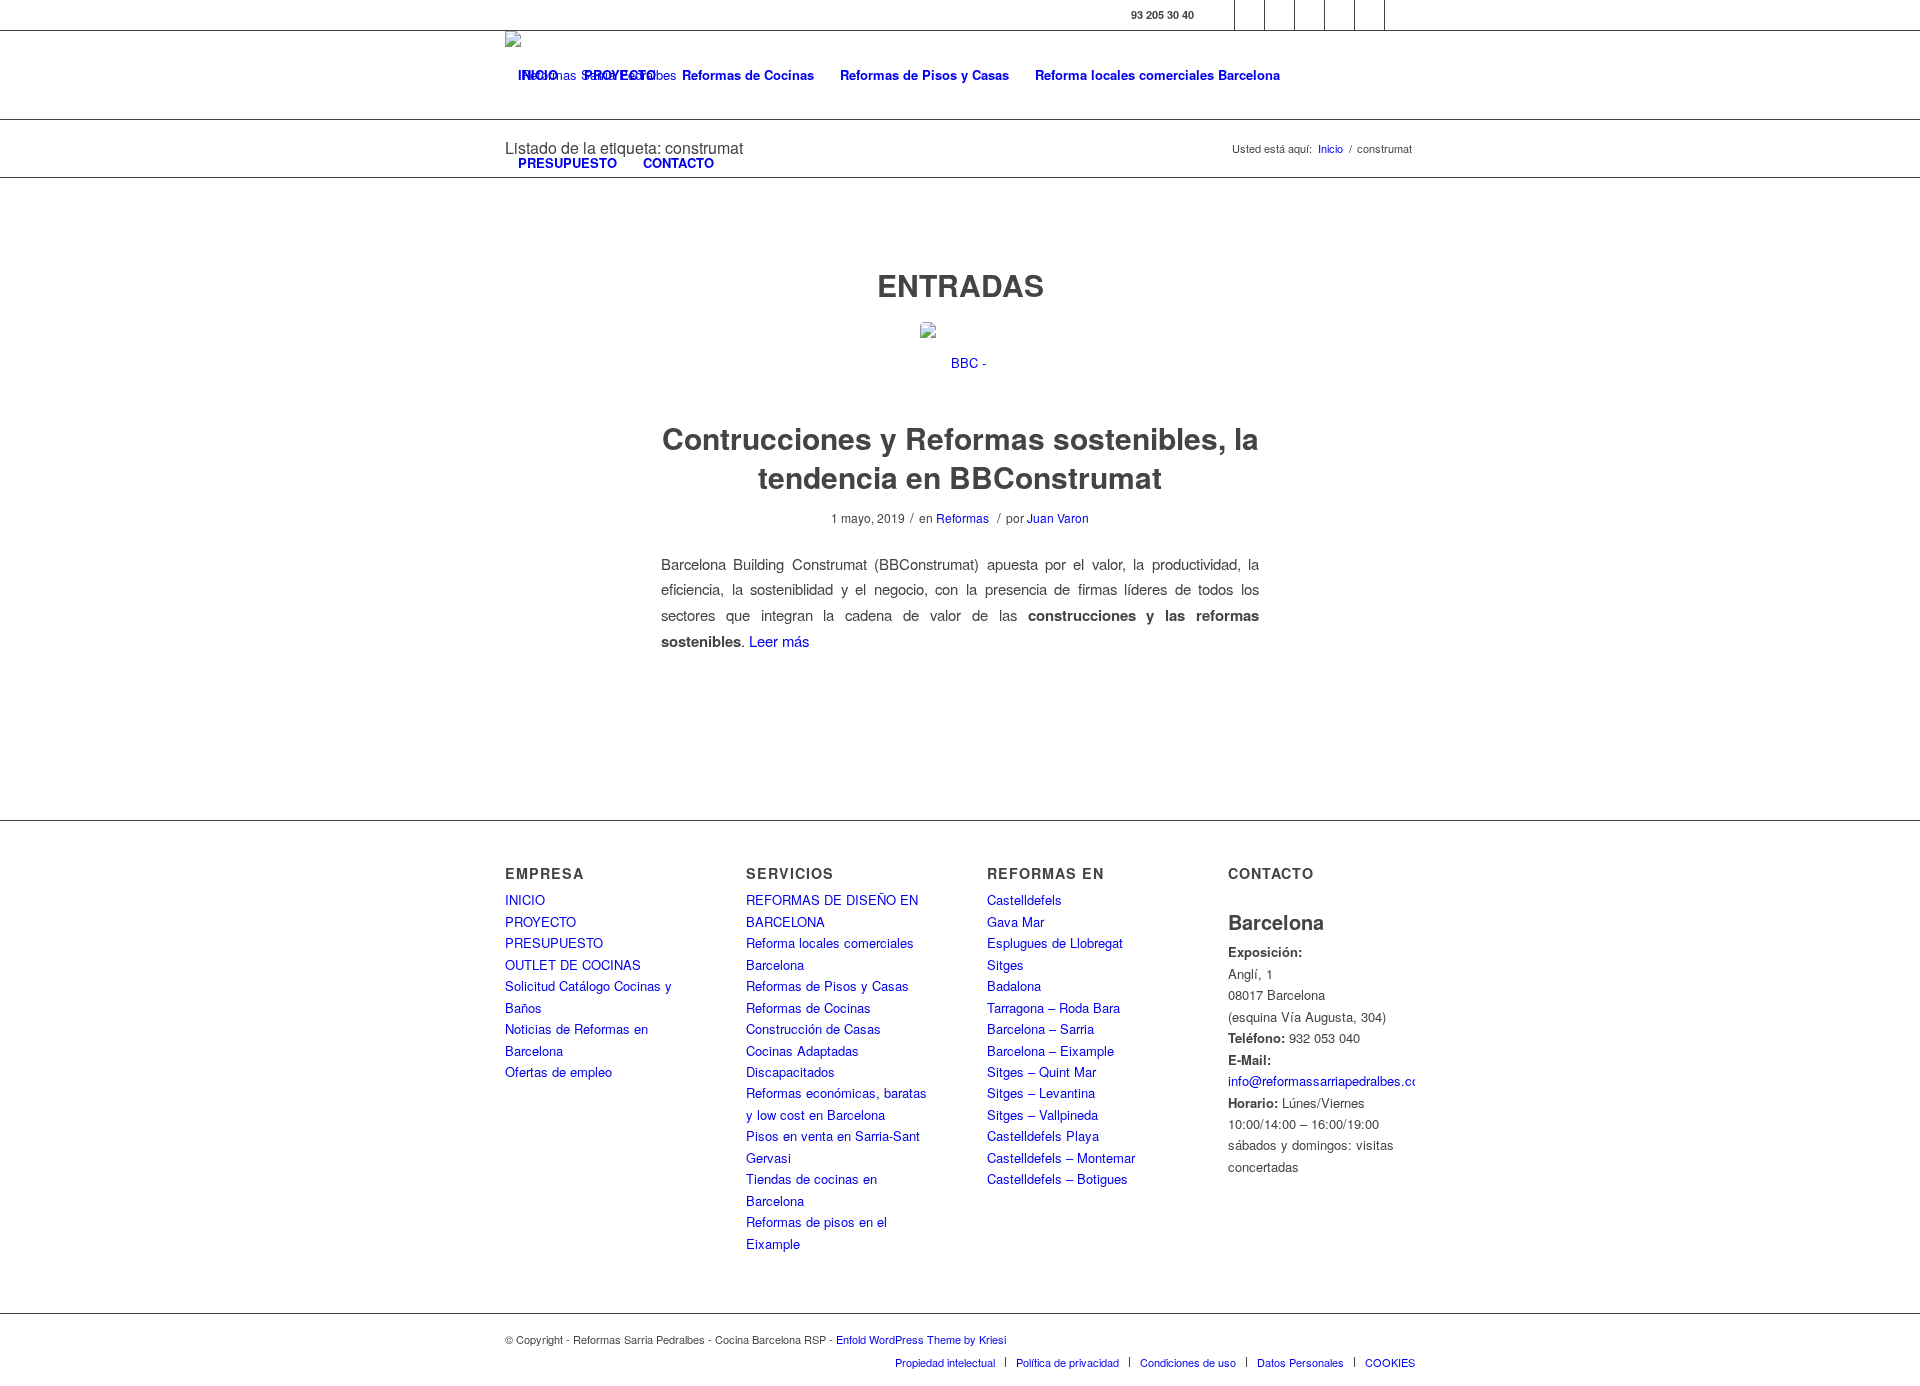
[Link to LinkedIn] (1369, 15)
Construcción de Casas (813, 1028)
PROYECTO (540, 921)
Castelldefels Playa (1043, 1135)
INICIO (525, 899)
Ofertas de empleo (558, 1071)
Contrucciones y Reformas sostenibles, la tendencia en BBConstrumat (960, 457)
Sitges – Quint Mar (1041, 1071)
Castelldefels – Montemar (1061, 1157)
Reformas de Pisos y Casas (827, 985)
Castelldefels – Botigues (1057, 1178)
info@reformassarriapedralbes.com (1329, 1080)
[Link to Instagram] (1279, 15)
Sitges (1005, 964)
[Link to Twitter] (1249, 15)
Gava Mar (1015, 921)
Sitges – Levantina (1041, 1092)
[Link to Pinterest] (1339, 15)
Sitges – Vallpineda (1042, 1114)
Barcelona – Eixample (1050, 1050)
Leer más (779, 640)
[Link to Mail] (1400, 15)
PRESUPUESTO (554, 942)
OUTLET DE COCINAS (573, 964)
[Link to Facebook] (1219, 15)
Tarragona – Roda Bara (1053, 1007)
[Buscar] (746, 163)
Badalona (1014, 985)
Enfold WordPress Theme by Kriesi (921, 1339)
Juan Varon (1058, 517)
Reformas (962, 517)
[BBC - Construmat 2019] (960, 362)
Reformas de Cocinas (808, 1007)
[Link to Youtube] (1309, 15)
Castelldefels (1024, 899)
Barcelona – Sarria (1040, 1028)
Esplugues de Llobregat (1055, 942)
